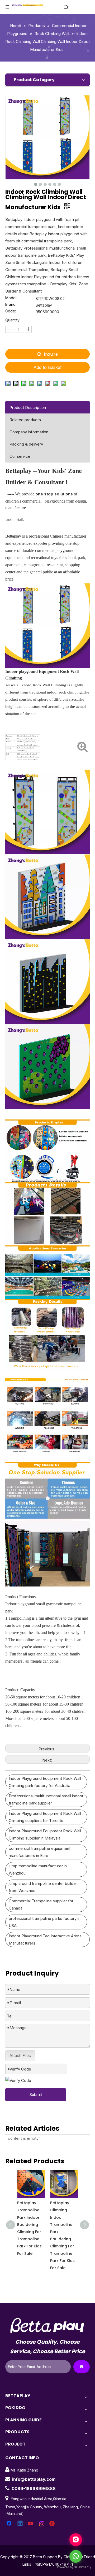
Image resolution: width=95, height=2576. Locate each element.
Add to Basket (47, 367)
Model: (11, 298)
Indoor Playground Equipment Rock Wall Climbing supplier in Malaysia (45, 1834)
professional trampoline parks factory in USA (45, 1922)
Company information (29, 432)
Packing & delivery (26, 444)
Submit (36, 2095)
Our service (20, 456)
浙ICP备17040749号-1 (54, 2564)
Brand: (11, 305)
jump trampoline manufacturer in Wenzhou (38, 1869)
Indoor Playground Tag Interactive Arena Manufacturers (45, 1939)
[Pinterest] (53, 2524)
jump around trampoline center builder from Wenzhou (43, 1887)
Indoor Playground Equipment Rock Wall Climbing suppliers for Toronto (45, 1817)
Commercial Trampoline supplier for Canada (41, 1904)
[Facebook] (9, 2524)
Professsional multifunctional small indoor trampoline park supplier (46, 1799)
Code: (11, 311)
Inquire (51, 354)
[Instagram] (42, 2524)
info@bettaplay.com (34, 2479)
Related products (25, 420)
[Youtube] (31, 2524)
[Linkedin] (20, 2524)
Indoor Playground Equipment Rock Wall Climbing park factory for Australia (45, 1782)
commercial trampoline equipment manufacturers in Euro (40, 1852)
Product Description (28, 407)
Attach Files (20, 2056)
